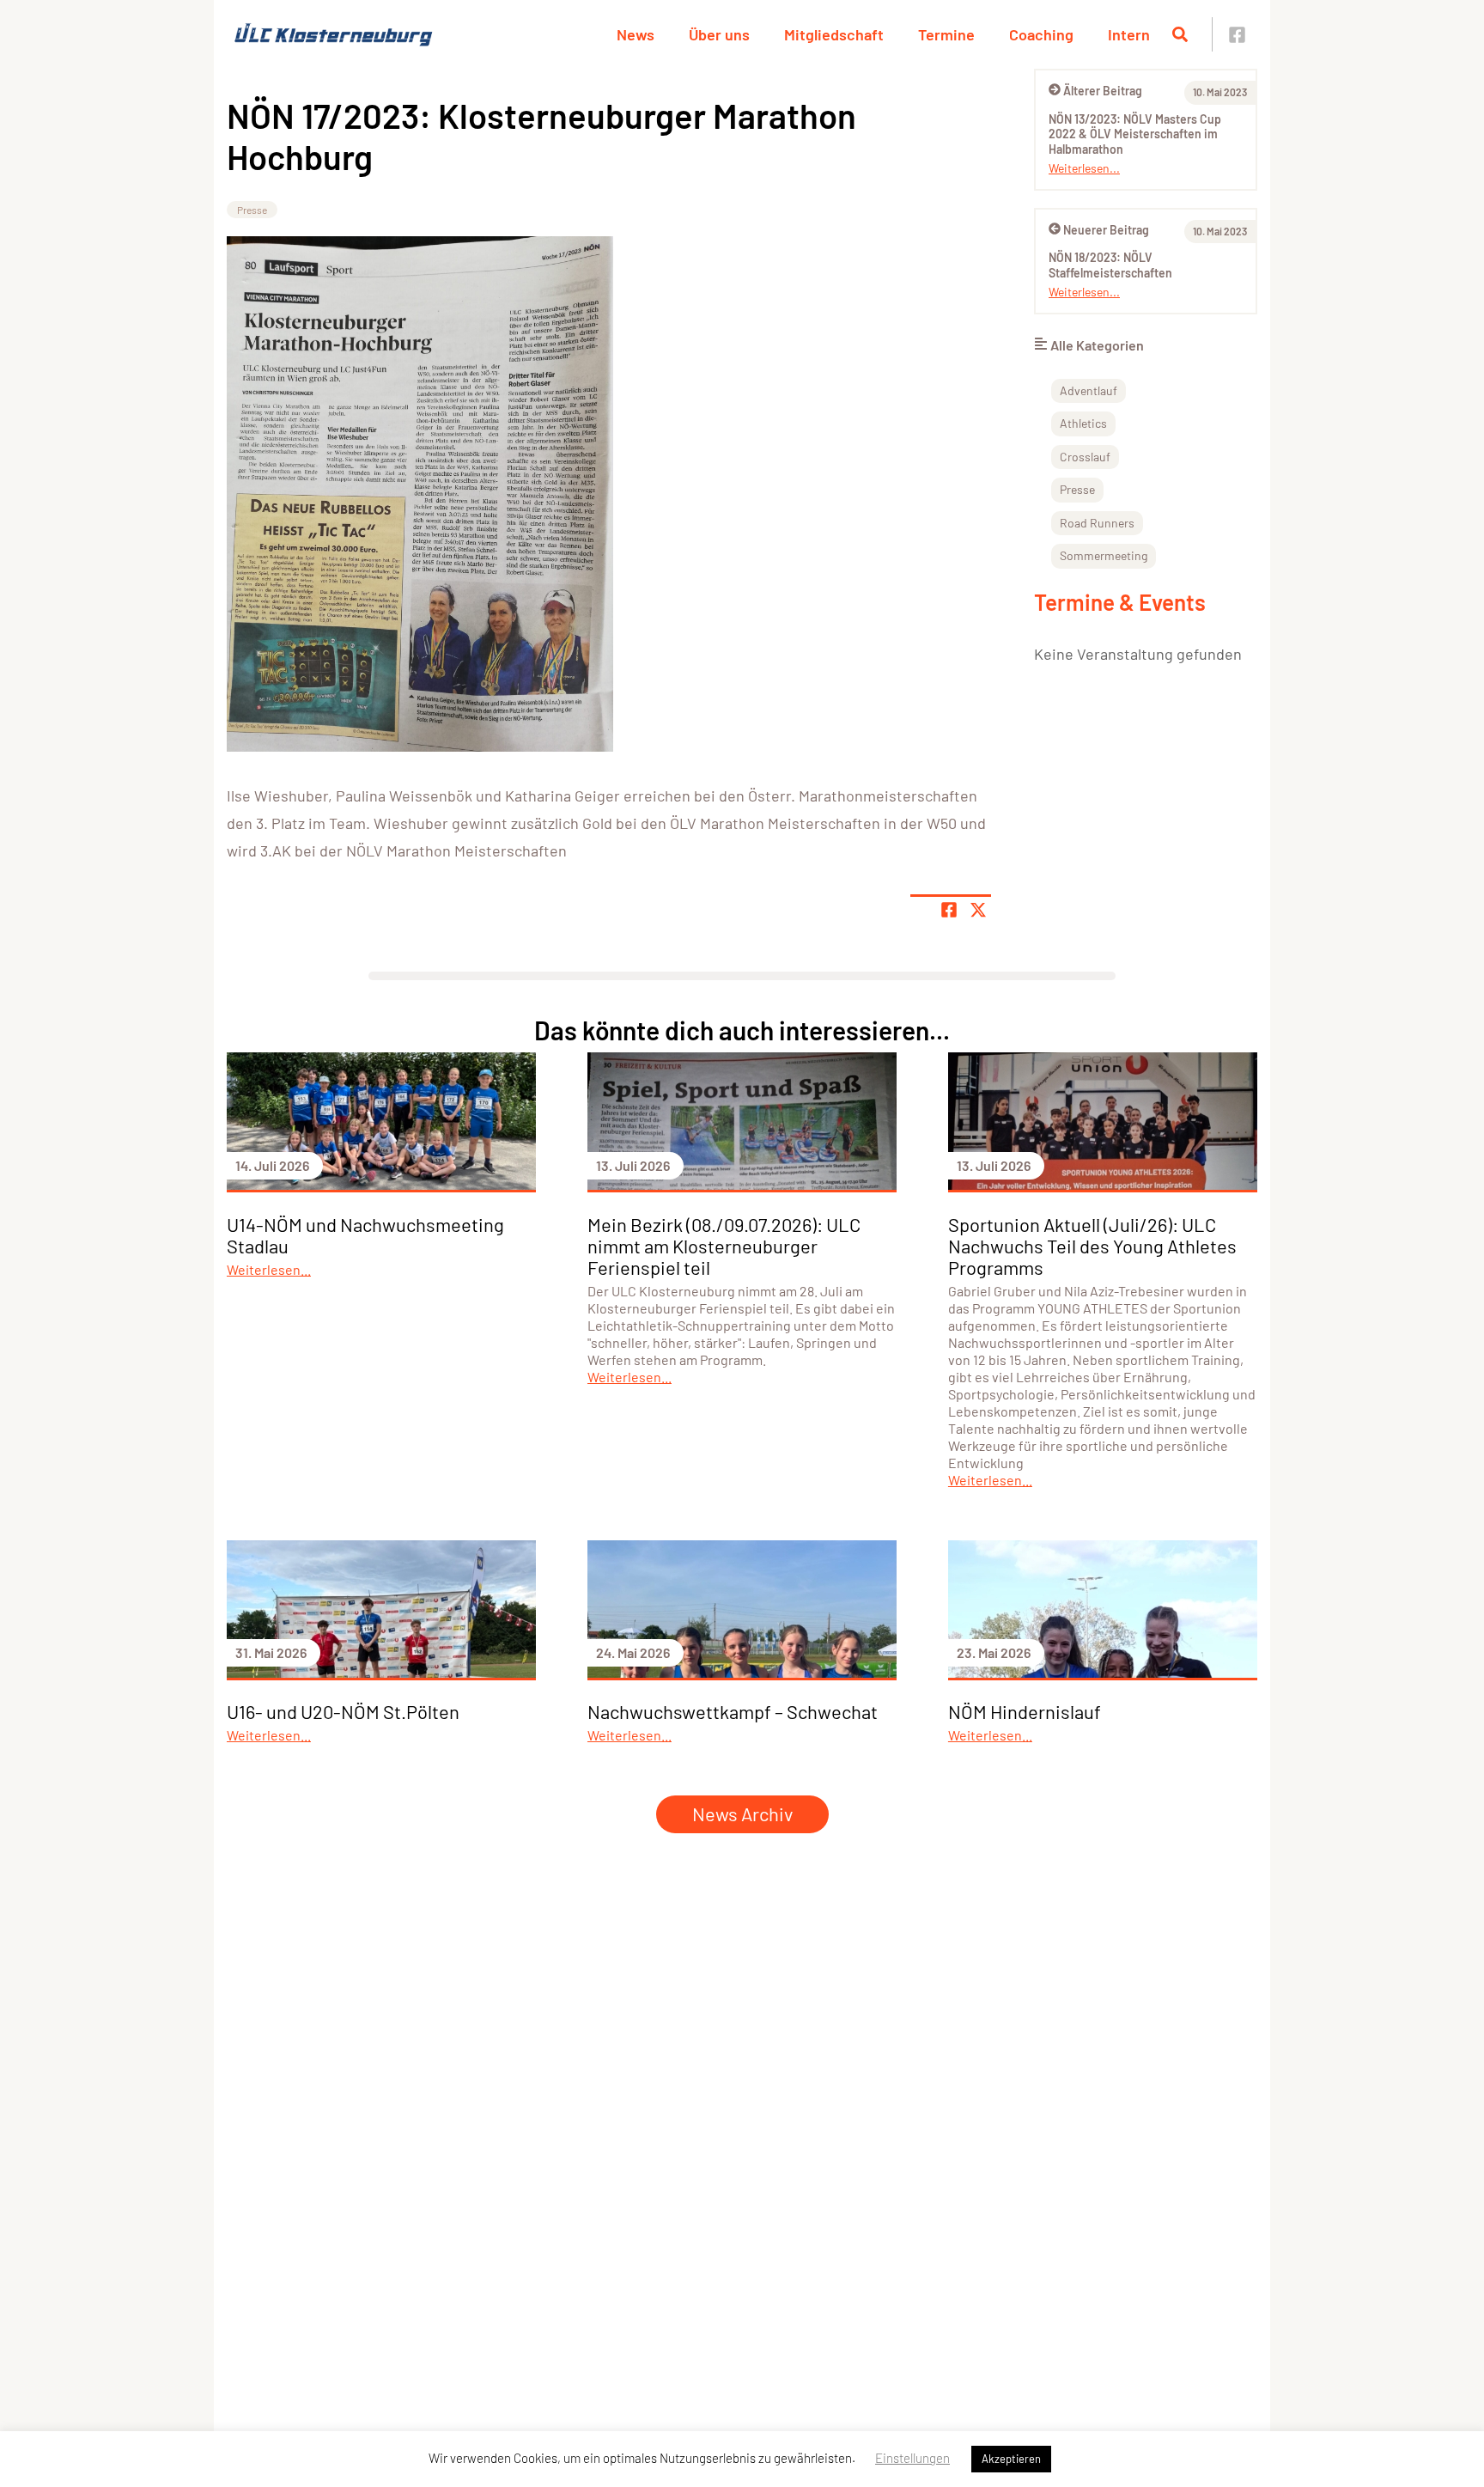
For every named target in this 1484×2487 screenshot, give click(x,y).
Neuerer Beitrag (1106, 230)
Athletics (1083, 423)
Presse (252, 210)
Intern (1129, 34)
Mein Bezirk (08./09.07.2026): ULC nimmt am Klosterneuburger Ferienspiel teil (724, 1246)
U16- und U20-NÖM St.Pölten (343, 1711)
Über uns (719, 34)
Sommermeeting (1104, 555)
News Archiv (742, 1813)
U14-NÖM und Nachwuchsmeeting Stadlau (365, 1235)
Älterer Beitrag (1103, 91)
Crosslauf (1085, 457)
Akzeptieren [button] (1011, 2459)
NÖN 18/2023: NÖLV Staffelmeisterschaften (1110, 265)
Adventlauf (1089, 390)
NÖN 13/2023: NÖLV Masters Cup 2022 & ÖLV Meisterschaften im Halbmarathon (1135, 134)
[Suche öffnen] (1180, 34)
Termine (946, 34)
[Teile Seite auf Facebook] (949, 910)
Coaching (1041, 34)
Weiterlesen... (1084, 168)
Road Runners (1097, 523)
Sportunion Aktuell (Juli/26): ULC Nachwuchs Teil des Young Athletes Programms (1092, 1246)
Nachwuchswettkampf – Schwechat (733, 1711)
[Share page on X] (978, 910)
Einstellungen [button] (912, 2458)
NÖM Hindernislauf (1025, 1711)
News (636, 34)
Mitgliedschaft (834, 34)
